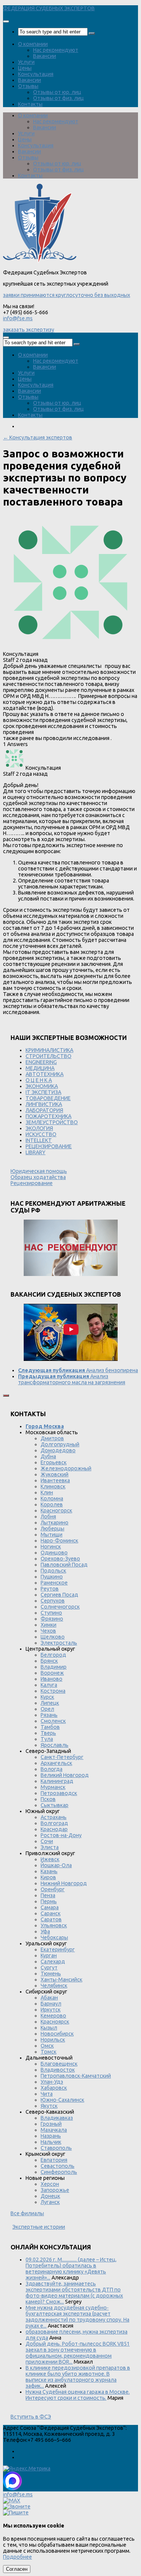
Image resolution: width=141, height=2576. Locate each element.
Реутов (50, 1589)
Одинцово (54, 1553)
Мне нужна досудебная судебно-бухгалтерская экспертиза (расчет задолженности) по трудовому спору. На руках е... (77, 2317)
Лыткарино (55, 1523)
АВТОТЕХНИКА (45, 1074)
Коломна (52, 1498)
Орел (47, 1709)
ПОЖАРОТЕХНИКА (49, 1116)
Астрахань (54, 1817)
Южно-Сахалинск (62, 2100)
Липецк (50, 1703)
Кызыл (49, 2028)
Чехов (48, 1631)
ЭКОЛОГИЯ (39, 1128)
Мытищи (52, 1535)
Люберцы (52, 1529)
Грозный (51, 2124)
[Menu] (6, 21)
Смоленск (53, 1721)
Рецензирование (32, 1183)
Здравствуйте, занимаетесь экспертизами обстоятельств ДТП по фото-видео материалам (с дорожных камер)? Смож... (74, 2293)
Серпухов (53, 1601)
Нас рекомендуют (56, 50)
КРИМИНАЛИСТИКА (49, 1050)
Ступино (51, 1613)
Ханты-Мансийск (61, 1980)
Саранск (51, 1913)
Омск (47, 2046)
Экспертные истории (39, 2227)
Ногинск (51, 1547)
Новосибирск (57, 2034)
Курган (49, 1955)
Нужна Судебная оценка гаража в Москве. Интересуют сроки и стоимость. (78, 2395)
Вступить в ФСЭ (31, 2417)
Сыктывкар (55, 1805)
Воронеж (52, 1673)
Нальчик (51, 2142)
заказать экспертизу (29, 330)
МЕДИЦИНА (40, 1068)
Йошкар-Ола (56, 1865)
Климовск (53, 1486)
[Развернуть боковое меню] (6, 1395)
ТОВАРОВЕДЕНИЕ (48, 1098)
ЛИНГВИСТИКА (44, 1104)
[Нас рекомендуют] (70, 1248)
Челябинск (54, 1986)
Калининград (57, 1781)
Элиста (50, 1847)
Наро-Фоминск (59, 1541)
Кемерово (53, 2016)
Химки (49, 1625)
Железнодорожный (66, 1468)
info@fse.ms (18, 318)
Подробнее (17, 2557)
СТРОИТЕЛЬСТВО (49, 1056)
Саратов (51, 1919)
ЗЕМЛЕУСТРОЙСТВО (52, 1122)
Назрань (51, 2136)
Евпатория (54, 2160)
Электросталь (59, 1643)
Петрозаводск (59, 1793)
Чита (47, 2094)
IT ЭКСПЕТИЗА (43, 1092)
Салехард (53, 1962)
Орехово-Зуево (60, 1559)
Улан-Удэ (52, 2082)
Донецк (50, 2196)
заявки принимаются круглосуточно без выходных (67, 295)
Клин (47, 1492)
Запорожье (55, 2190)
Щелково (53, 1637)
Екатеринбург (58, 1949)
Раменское (54, 1583)
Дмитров (52, 1438)
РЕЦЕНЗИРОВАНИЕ (49, 1146)
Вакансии (45, 56)
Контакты (30, 104)
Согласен (17, 2569)
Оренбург (53, 1889)
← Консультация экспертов (38, 437)
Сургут (49, 1968)
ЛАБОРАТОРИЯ (44, 1110)
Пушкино (52, 1577)
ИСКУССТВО (41, 1134)
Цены (25, 68)
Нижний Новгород (64, 1883)
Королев (52, 1504)
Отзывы (28, 86)
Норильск (53, 2040)
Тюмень (51, 1974)
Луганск (50, 2202)
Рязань (49, 1715)
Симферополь (59, 2172)
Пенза (48, 1895)
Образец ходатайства (38, 1177)
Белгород (53, 1655)
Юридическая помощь (39, 1171)
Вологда (52, 1769)
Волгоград (54, 1823)
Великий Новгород (65, 1775)
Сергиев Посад (59, 1595)
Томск (49, 2052)
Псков (48, 1799)
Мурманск (53, 1787)
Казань (49, 1871)
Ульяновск (54, 1925)
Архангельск (56, 1763)
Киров (48, 1877)
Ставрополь (56, 2148)
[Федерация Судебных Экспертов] (40, 261)
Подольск (53, 1571)
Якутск (49, 2106)
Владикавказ (57, 2118)
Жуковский (55, 1474)
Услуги (26, 62)
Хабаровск (54, 2088)
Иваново (52, 1679)
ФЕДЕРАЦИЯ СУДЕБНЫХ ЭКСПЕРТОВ (49, 8)
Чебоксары (54, 1937)
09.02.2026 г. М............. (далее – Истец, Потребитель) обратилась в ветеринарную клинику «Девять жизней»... (71, 2269)
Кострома (53, 1691)
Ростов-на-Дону (61, 1835)
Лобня (48, 1517)
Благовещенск (59, 2064)
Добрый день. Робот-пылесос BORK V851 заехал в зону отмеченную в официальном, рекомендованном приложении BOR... (78, 2353)
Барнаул (51, 2004)
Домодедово (58, 1450)
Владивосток (58, 2070)
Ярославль (55, 1745)
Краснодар (54, 1829)
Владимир (54, 1667)
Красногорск (56, 1510)
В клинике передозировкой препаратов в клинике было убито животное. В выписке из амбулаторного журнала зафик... (78, 2377)
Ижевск (50, 1859)
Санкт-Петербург (62, 1757)
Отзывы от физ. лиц (58, 98)
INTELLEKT (39, 1140)
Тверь (48, 1733)
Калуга (49, 1685)
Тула (47, 1739)
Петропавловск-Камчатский (76, 2076)
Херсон (50, 2184)
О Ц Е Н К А (39, 1080)
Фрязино (52, 1619)
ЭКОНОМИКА (42, 1086)
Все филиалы (27, 2213)
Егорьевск (54, 1462)
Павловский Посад (64, 1565)
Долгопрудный (60, 1444)
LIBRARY (36, 1152)
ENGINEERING (41, 1062)
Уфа (45, 1931)
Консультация (36, 74)
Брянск (49, 1661)
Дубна (48, 1456)
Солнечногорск (60, 1607)
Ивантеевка (55, 1480)
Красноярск (55, 2022)
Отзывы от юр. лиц (57, 92)
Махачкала (54, 2130)
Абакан (49, 1998)
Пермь (49, 1901)
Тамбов (50, 1727)
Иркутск (51, 2010)
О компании (33, 44)
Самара (50, 1907)
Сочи (47, 1841)
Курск (47, 1697)
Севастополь (58, 2166)
